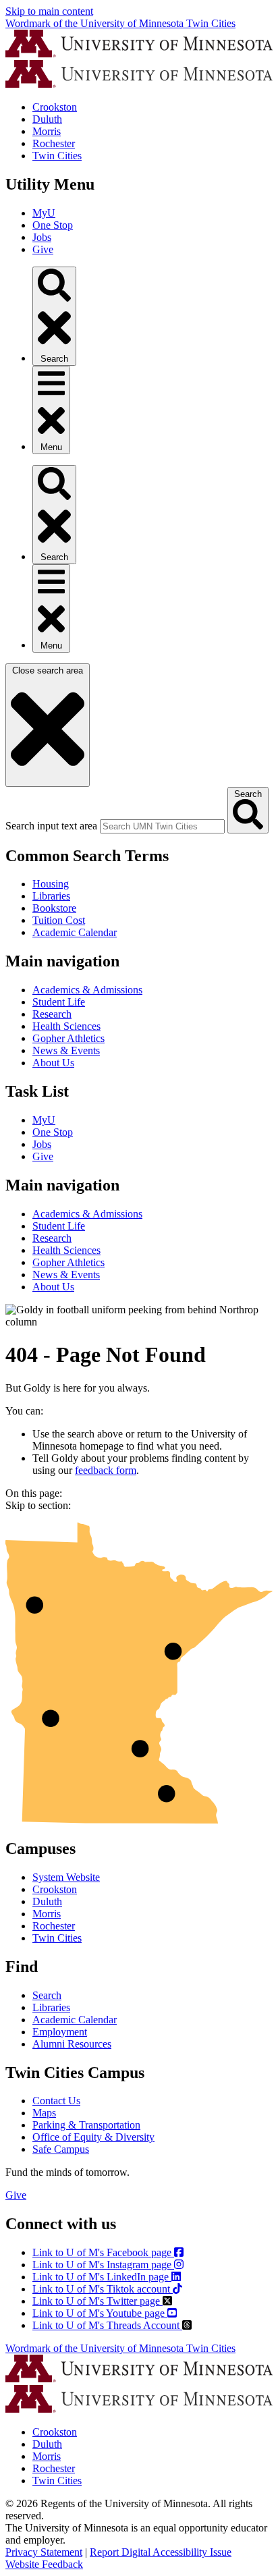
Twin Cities (57, 156)
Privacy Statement (44, 2552)
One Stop (53, 225)
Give (43, 249)
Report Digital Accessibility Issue (161, 2552)
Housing (51, 884)
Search (47, 1995)
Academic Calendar (75, 932)
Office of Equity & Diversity (93, 2137)
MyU (44, 213)
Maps (44, 2113)
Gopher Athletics (68, 1038)
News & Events (66, 1050)
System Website (66, 1877)
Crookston (55, 107)
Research (52, 1014)
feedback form (106, 1470)
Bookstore (54, 908)
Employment (60, 2032)
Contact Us (56, 2101)
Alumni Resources (72, 2044)
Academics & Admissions (87, 990)
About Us (53, 1063)
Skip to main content (49, 11)
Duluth (47, 119)
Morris (47, 131)
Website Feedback (44, 2564)
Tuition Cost (59, 920)
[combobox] (162, 826)
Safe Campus (61, 2149)
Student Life (59, 1002)
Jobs (42, 237)
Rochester (54, 143)
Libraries (51, 896)
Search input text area (51, 826)
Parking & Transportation (86, 2125)
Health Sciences (66, 1026)
